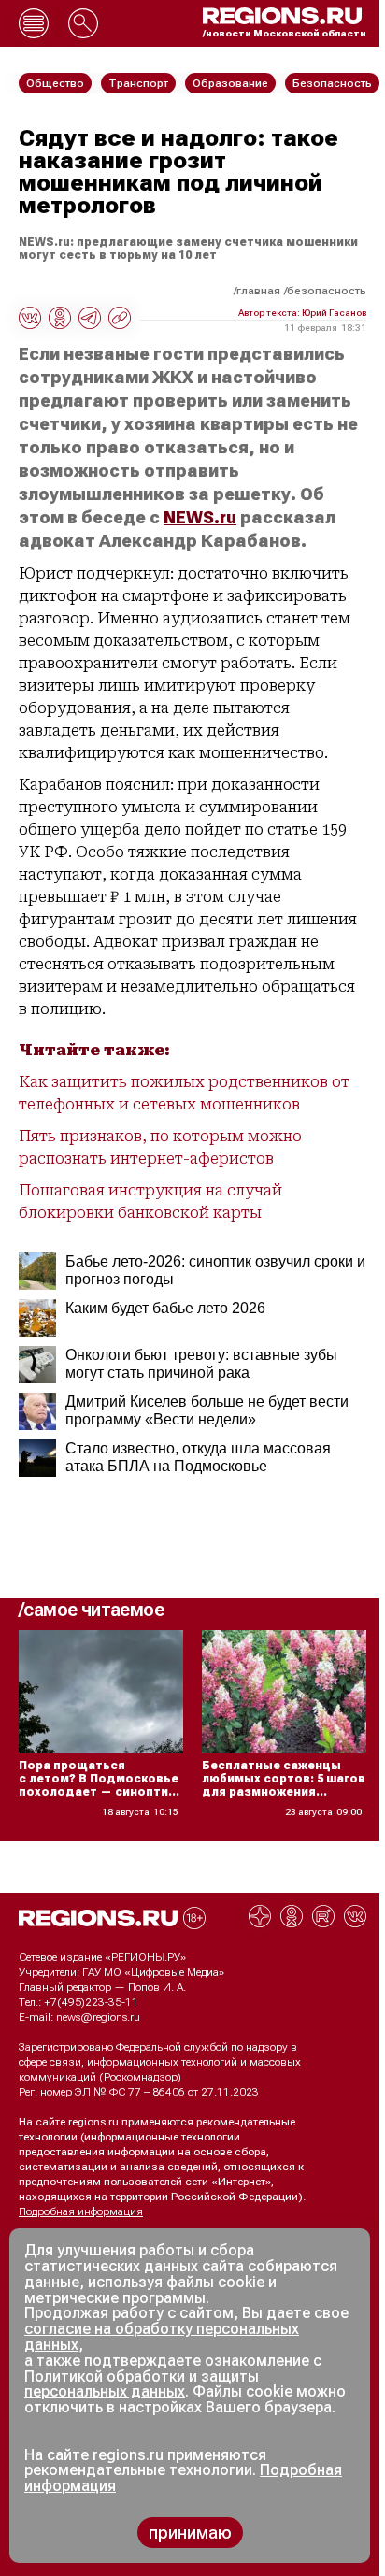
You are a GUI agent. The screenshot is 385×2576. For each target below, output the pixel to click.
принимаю (190, 2533)
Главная (258, 291)
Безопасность (327, 291)
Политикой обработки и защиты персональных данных (142, 2384)
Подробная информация (81, 2211)
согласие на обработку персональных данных (162, 2337)
